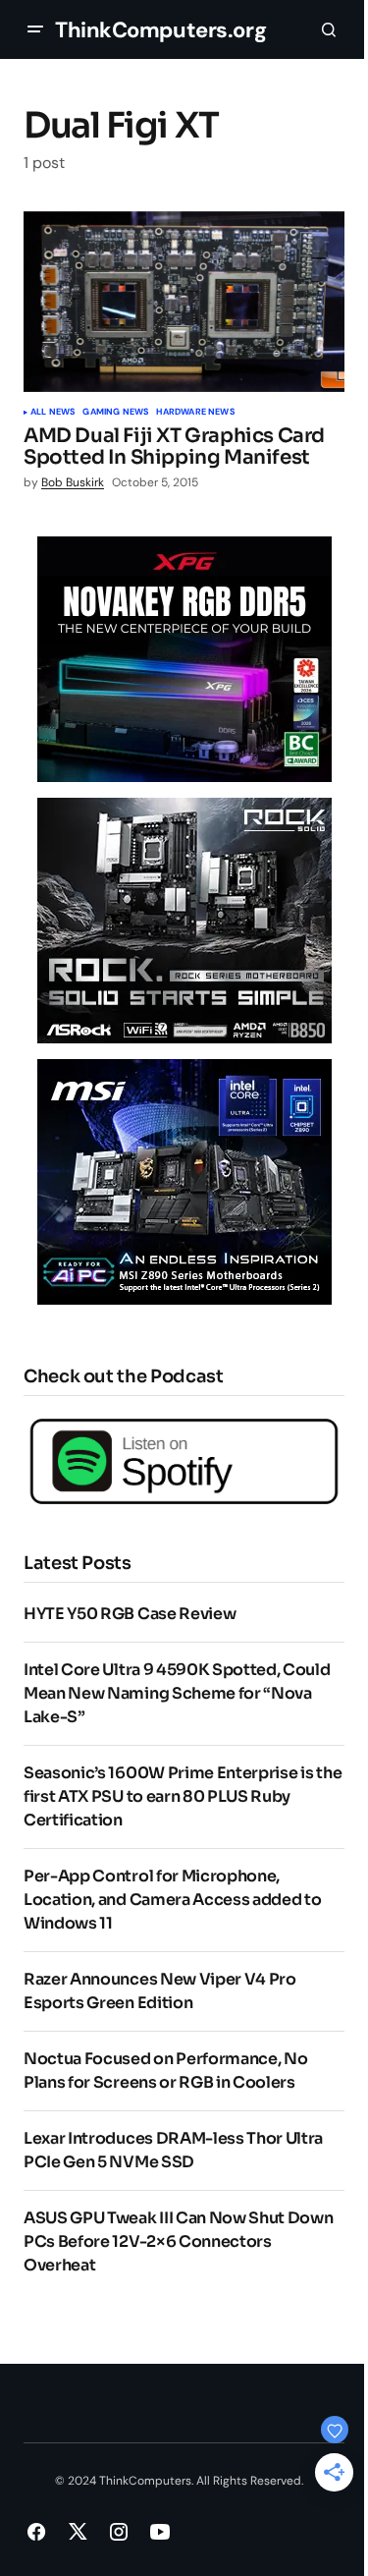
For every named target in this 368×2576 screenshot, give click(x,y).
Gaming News (115, 413)
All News (53, 413)
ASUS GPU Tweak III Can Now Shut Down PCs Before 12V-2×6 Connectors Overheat (178, 2241)
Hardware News (195, 413)
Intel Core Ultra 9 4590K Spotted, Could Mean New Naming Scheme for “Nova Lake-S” (177, 1693)
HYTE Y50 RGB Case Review (130, 1614)
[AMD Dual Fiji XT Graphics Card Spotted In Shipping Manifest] (184, 302)
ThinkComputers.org (160, 30)
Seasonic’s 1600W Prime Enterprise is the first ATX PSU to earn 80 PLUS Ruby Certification (183, 1796)
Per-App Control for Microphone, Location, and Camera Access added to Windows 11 (172, 1900)
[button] (35, 29)
